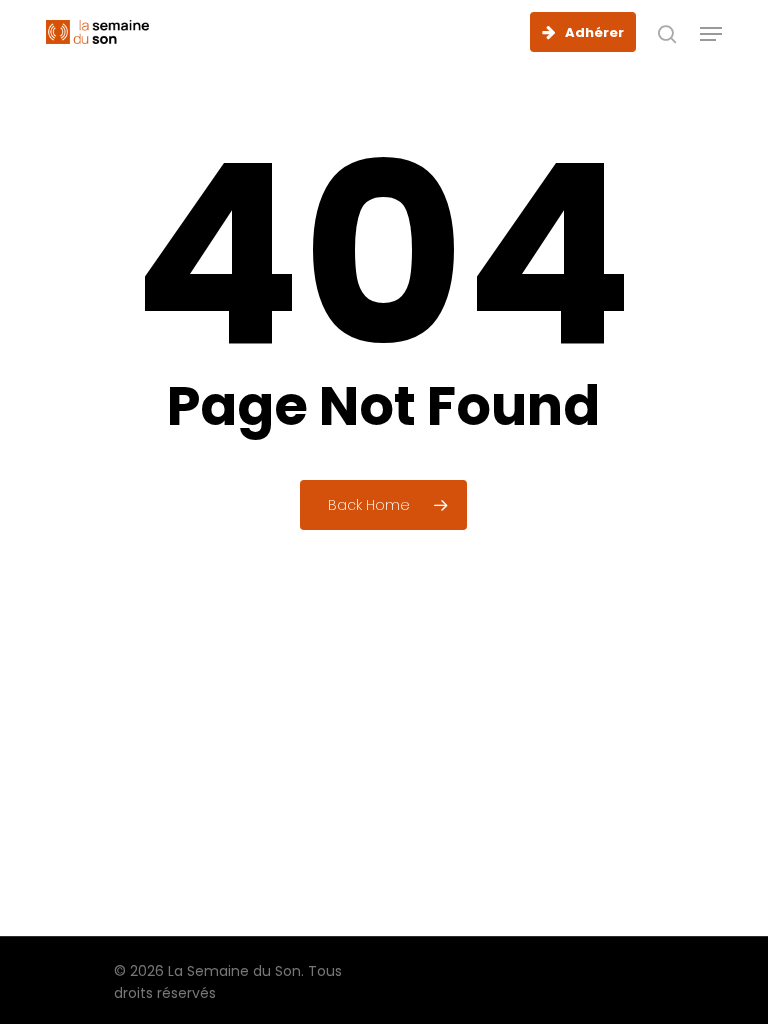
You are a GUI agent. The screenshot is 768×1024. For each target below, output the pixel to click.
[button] (711, 34)
